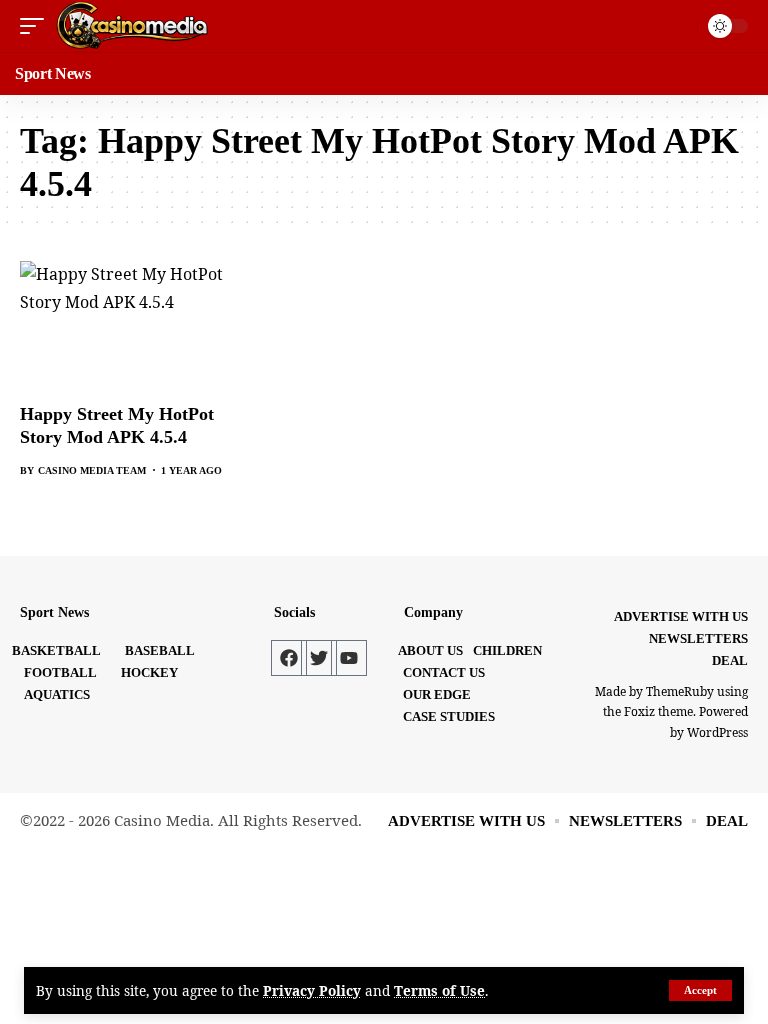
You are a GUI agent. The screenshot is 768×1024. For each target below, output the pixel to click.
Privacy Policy (312, 990)
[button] (700, 990)
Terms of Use (439, 990)
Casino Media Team (92, 470)
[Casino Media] (132, 26)
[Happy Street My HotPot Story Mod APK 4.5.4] (128, 326)
